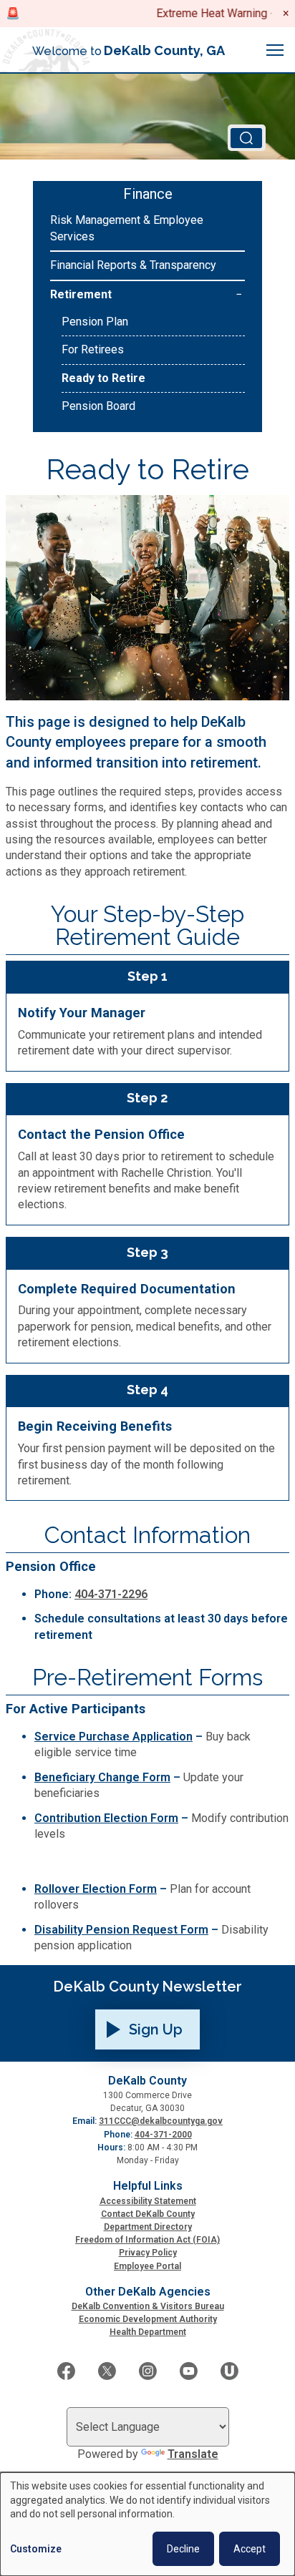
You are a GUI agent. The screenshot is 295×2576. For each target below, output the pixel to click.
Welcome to (129, 50)
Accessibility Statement (148, 2201)
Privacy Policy (148, 2253)
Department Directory (148, 2227)
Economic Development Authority (148, 2319)
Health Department (148, 2332)
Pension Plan (95, 322)
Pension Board (98, 406)
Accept (250, 2549)
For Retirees (93, 349)
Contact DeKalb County (148, 2214)
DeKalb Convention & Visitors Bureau (148, 2306)
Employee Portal (147, 2266)
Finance (148, 194)
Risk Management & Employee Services (127, 228)
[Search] (247, 138)
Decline (183, 2549)
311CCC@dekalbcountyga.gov (161, 2121)
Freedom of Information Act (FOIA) (147, 2240)
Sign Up (156, 2029)
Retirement (81, 294)
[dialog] (147, 2524)
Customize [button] (36, 2549)
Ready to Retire (103, 378)
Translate (193, 2454)
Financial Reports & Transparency (133, 265)
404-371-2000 (163, 2135)
